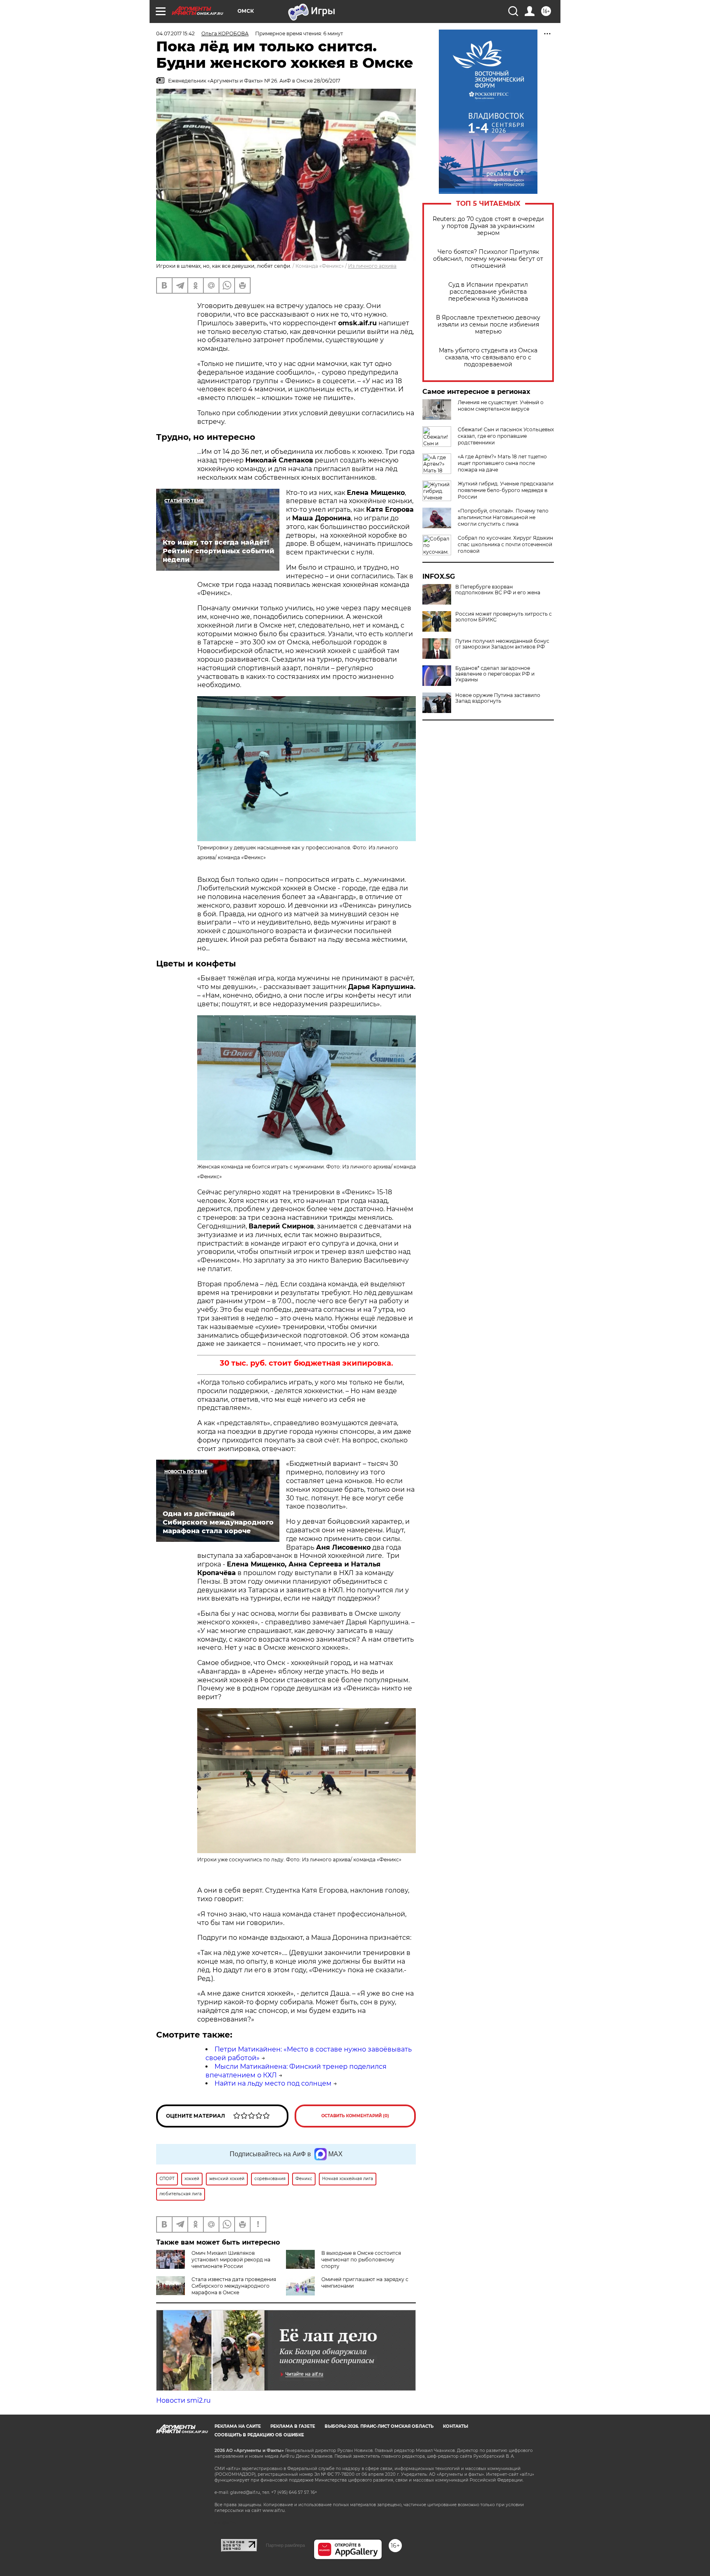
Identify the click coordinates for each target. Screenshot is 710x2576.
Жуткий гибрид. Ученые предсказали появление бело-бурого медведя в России (506, 490)
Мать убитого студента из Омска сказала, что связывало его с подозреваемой (488, 358)
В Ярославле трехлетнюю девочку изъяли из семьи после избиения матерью (488, 325)
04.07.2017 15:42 (175, 33)
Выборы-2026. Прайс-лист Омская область (379, 2426)
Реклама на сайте (238, 2426)
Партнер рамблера (285, 2545)
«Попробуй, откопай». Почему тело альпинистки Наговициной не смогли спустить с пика (503, 517)
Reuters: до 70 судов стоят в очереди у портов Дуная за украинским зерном (488, 226)
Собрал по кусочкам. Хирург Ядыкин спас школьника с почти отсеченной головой (505, 544)
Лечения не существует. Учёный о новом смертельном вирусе (501, 406)
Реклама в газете (293, 2426)
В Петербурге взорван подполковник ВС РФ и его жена (498, 590)
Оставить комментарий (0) (355, 2116)
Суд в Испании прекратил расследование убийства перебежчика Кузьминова (488, 292)
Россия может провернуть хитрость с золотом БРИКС (504, 617)
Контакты (455, 2426)
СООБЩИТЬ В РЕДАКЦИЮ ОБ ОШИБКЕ (259, 2435)
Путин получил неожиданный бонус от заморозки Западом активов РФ (502, 644)
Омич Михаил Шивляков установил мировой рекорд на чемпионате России (231, 2260)
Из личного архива (372, 266)
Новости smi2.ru (183, 2400)
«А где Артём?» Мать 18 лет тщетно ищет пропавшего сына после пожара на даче (502, 463)
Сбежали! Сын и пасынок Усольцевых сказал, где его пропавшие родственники (506, 436)
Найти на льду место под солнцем (273, 2083)
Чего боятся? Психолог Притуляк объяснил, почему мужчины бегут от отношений (488, 259)
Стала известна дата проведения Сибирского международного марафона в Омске (234, 2286)
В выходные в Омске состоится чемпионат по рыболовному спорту (361, 2260)
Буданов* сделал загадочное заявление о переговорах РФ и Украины (495, 674)
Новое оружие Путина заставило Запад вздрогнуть (498, 698)
